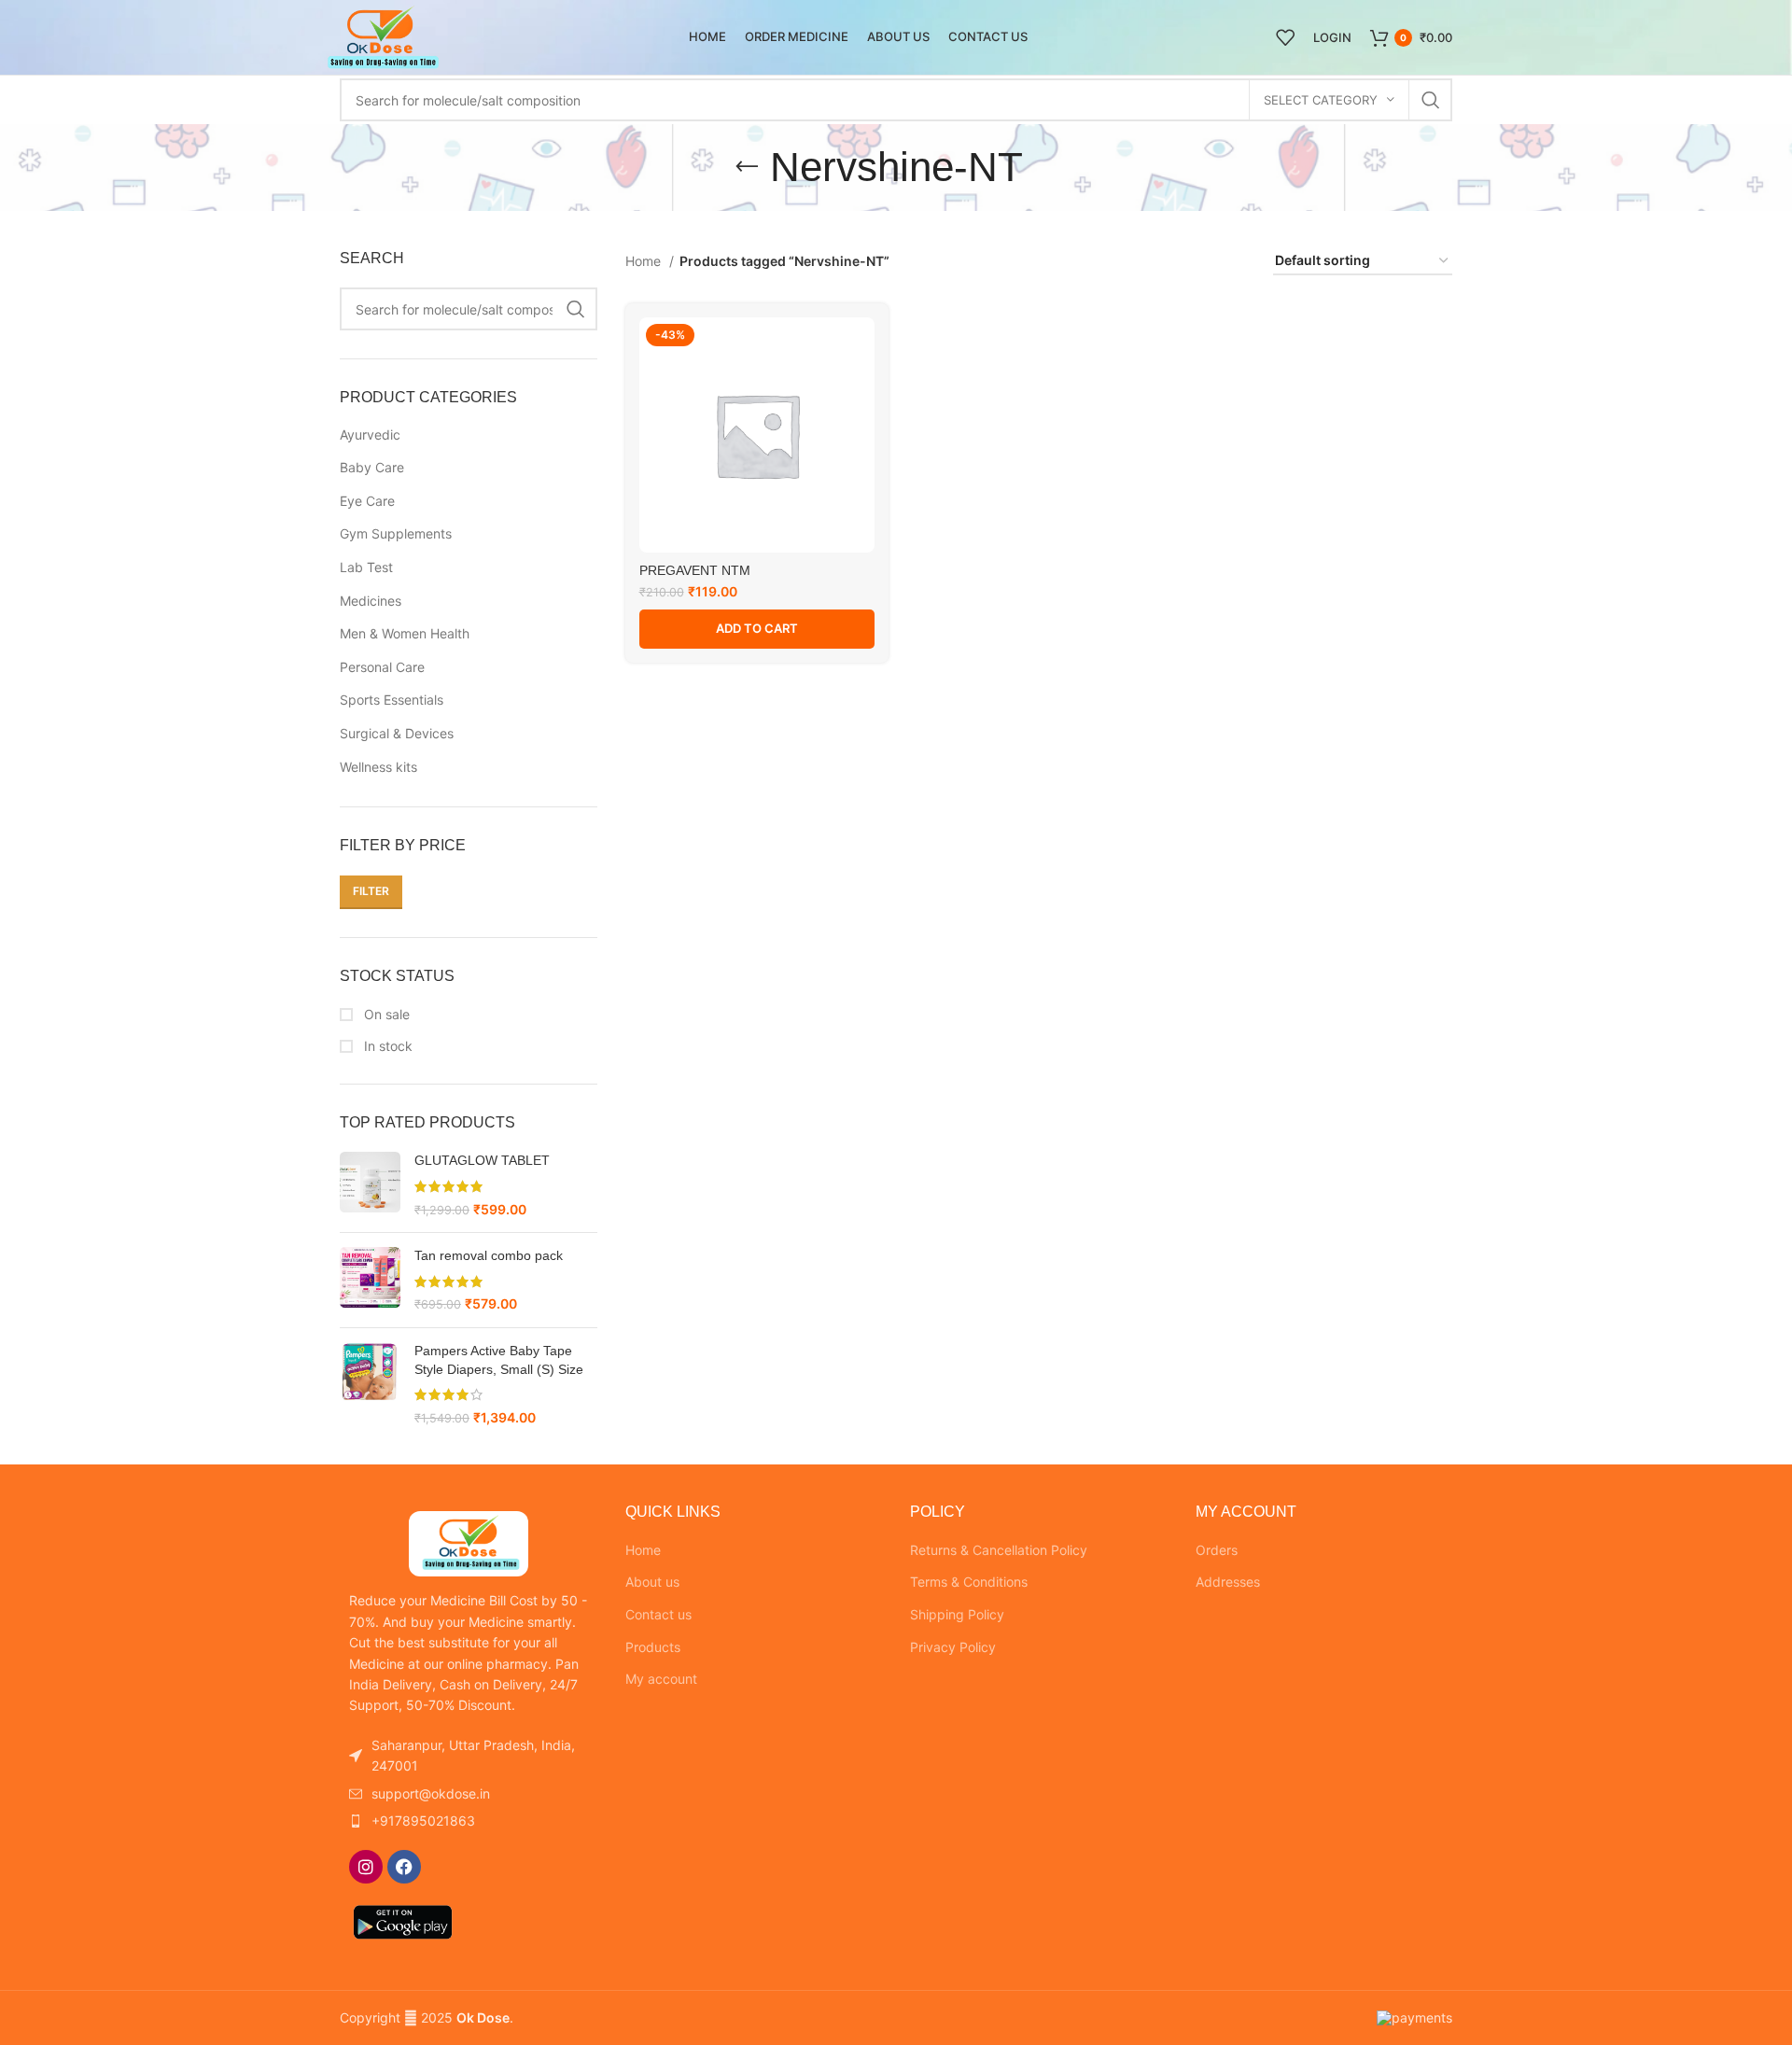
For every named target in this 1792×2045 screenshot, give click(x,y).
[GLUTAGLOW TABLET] (370, 1185)
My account (661, 1679)
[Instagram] (366, 1867)
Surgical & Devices (397, 733)
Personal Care (382, 667)
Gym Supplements (396, 533)
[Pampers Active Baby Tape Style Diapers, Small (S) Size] (370, 1384)
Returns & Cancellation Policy (999, 1550)
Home (645, 261)
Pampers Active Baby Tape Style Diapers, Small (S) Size (499, 1360)
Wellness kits (378, 767)
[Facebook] (404, 1867)
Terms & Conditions (969, 1582)
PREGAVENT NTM (695, 570)
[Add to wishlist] (861, 348)
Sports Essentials (392, 700)
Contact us (658, 1614)
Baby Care (372, 467)
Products (653, 1647)
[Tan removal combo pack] (370, 1280)
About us (652, 1582)
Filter (371, 891)
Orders (1217, 1550)
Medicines (371, 601)
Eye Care (367, 501)
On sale (385, 1014)
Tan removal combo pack (489, 1255)
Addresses (1228, 1582)
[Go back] (747, 167)
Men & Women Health (405, 633)
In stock (386, 1046)
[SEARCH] (1431, 100)
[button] (757, 629)
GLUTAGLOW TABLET (482, 1160)
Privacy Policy (953, 1647)
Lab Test (366, 567)
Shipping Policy (957, 1614)
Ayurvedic (370, 434)
